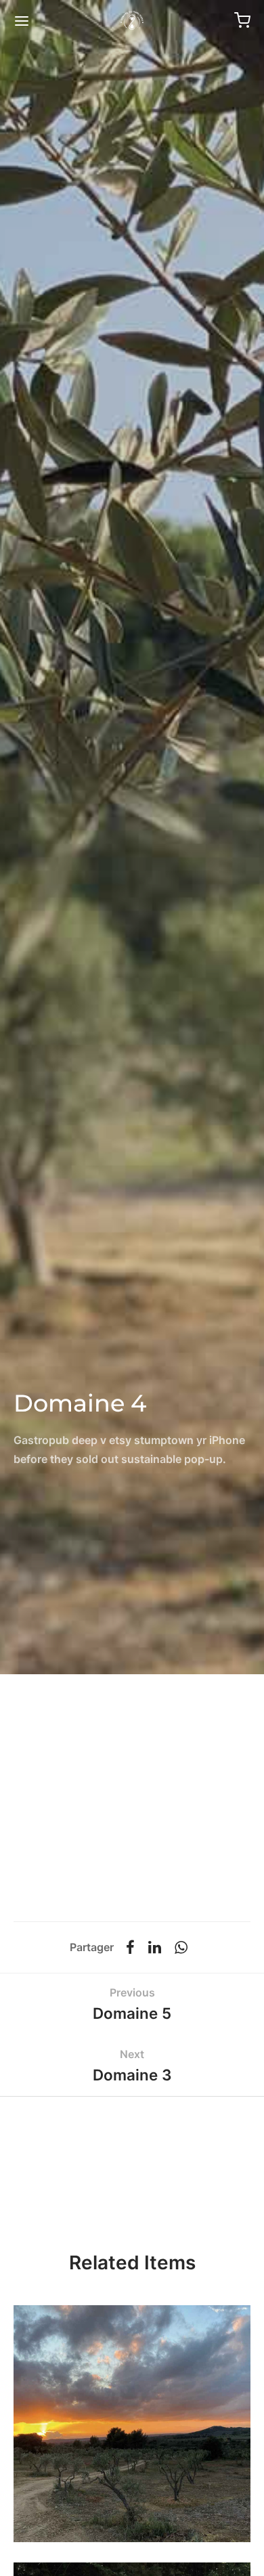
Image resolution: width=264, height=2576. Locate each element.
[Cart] (242, 20)
